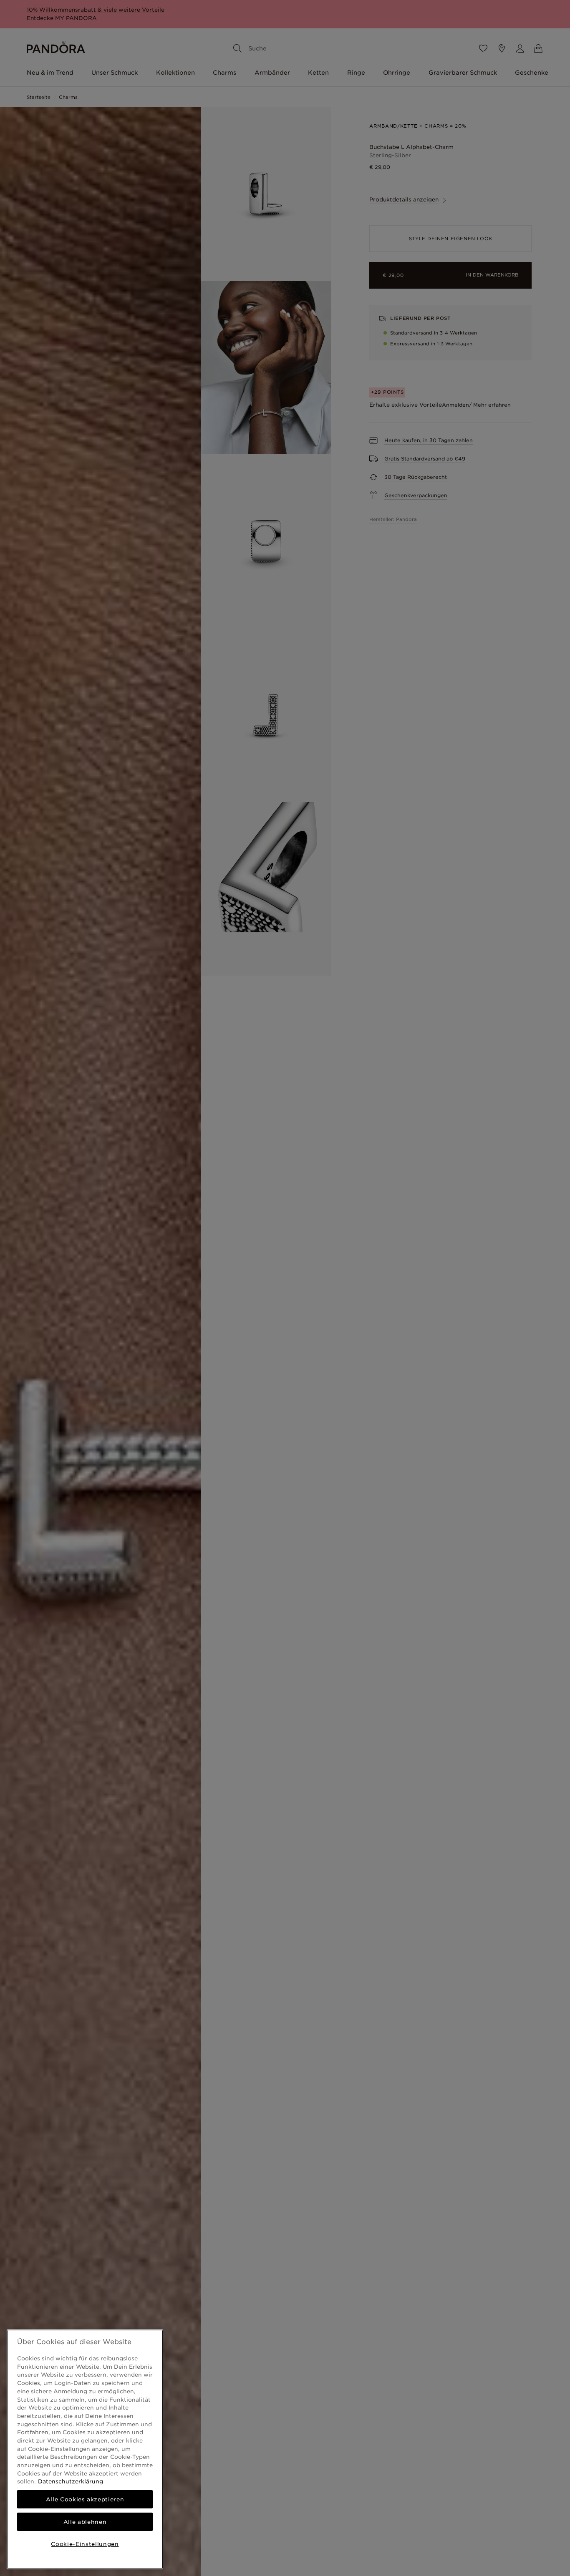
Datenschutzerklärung (71, 2481)
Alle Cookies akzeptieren (85, 2499)
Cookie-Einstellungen (85, 2544)
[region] (85, 2449)
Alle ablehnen (85, 2522)
